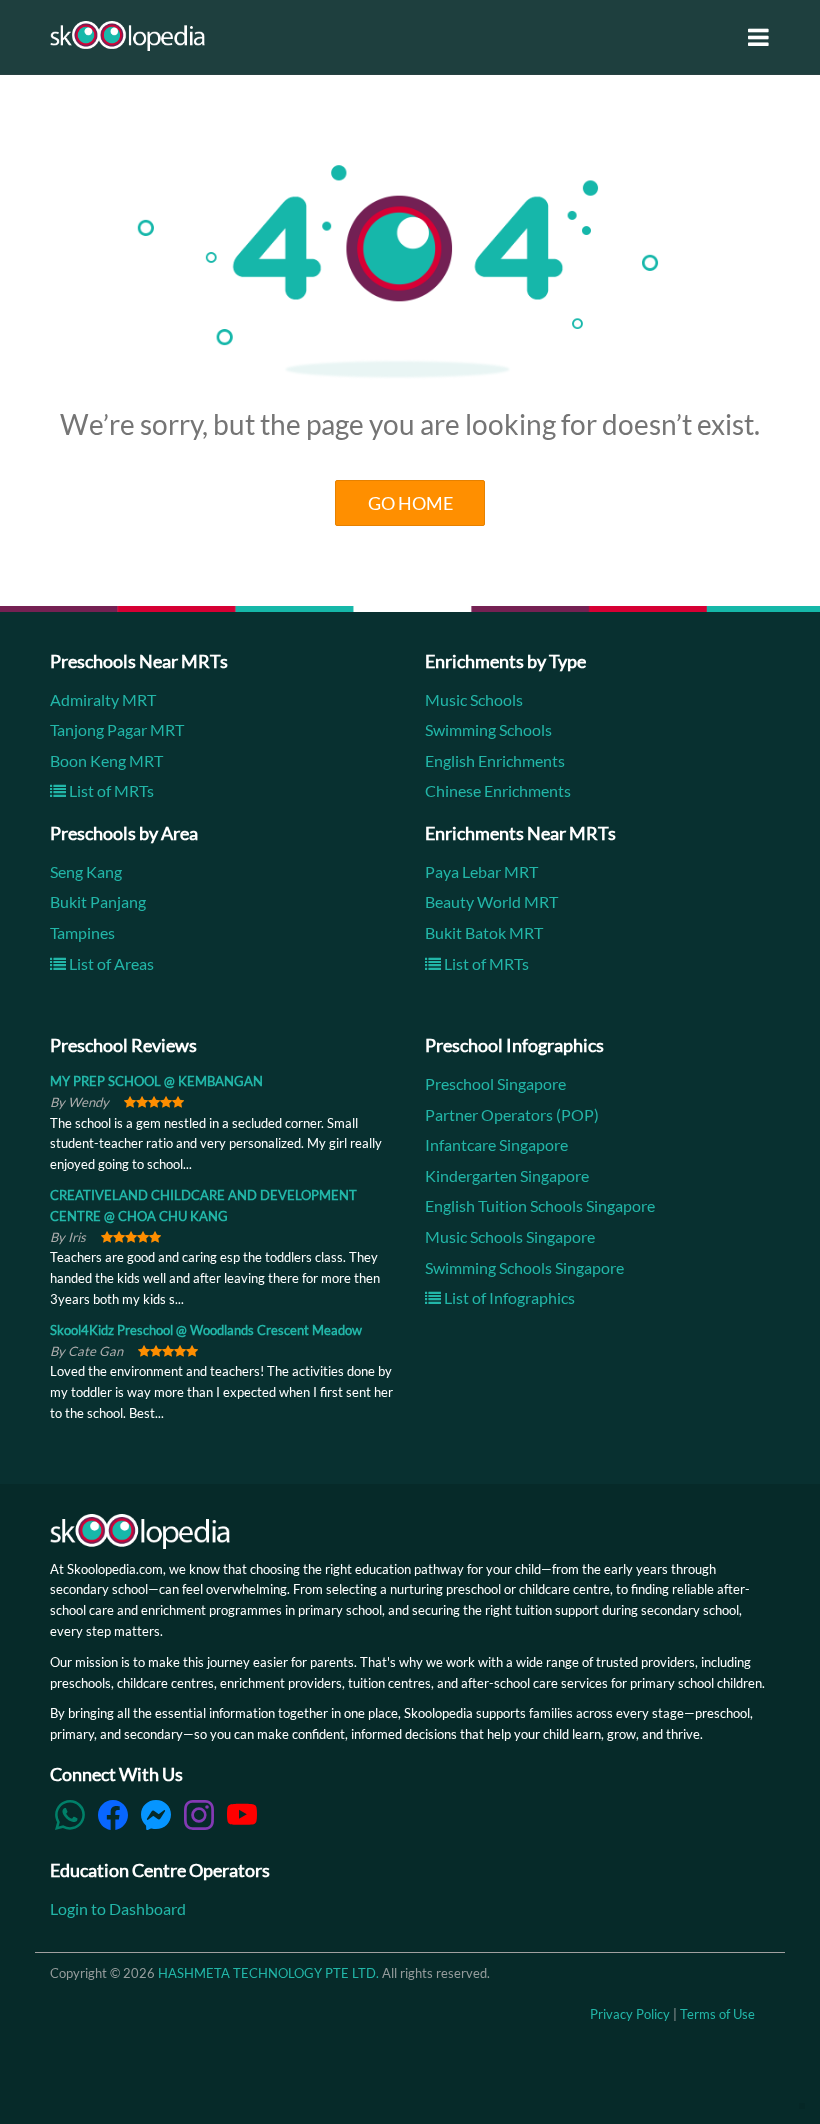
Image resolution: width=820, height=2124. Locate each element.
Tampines (82, 932)
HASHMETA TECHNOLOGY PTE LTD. (268, 1973)
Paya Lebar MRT (481, 871)
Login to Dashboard (118, 1908)
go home (410, 503)
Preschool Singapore (495, 1083)
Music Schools (474, 699)
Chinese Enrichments (498, 790)
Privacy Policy (630, 2014)
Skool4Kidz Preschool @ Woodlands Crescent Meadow (206, 1330)
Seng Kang (86, 871)
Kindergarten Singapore (507, 1175)
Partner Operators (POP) (512, 1114)
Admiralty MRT (103, 699)
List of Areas (110, 963)
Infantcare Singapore (496, 1144)
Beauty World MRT (491, 901)
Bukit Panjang (98, 901)
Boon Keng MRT (106, 760)
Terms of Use (717, 2014)
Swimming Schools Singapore (524, 1267)
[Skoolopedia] (127, 36)
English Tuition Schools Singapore (540, 1205)
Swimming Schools (488, 729)
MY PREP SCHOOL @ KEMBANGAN (156, 1081)
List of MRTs (110, 790)
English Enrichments (495, 760)
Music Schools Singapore (510, 1236)
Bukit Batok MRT (484, 932)
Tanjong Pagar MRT (117, 729)
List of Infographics (508, 1297)
